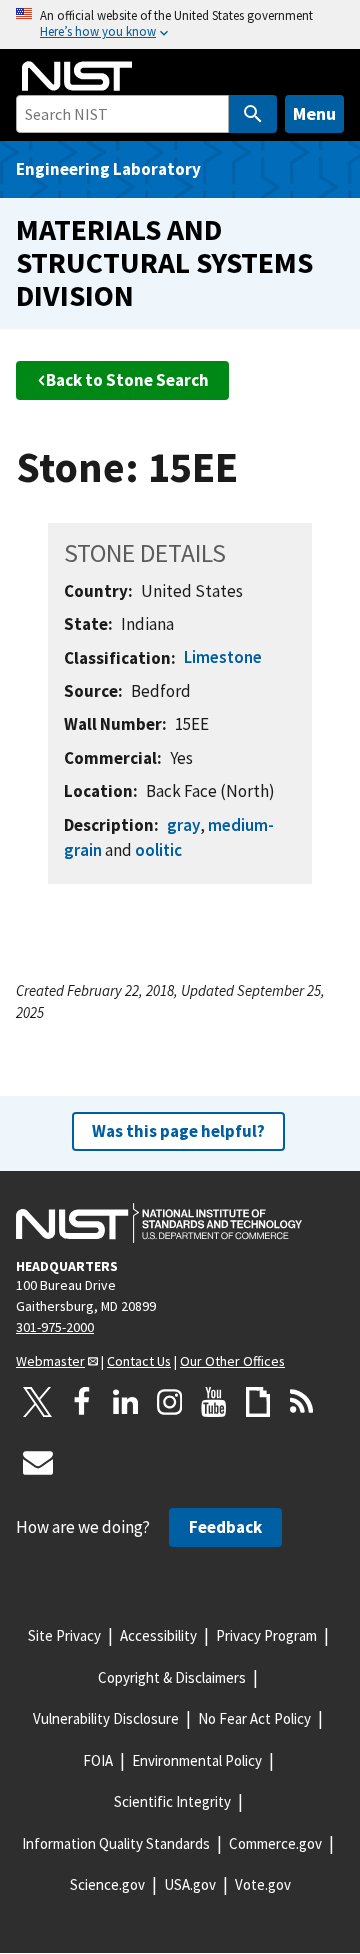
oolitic (158, 850)
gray (183, 825)
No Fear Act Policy (254, 1718)
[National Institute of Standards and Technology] (159, 1223)
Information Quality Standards (116, 1843)
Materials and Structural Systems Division (164, 262)
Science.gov (107, 1884)
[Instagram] (170, 1402)
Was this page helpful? (178, 1131)
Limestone (223, 657)
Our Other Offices (232, 1361)
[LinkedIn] (126, 1402)
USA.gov (190, 1884)
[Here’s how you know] (180, 24)
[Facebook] (82, 1402)
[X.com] (38, 1402)
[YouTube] (214, 1402)
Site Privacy (64, 1635)
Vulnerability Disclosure (106, 1718)
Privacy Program (266, 1635)
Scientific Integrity (172, 1801)
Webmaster (50, 1361)
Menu (314, 113)
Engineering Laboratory (108, 169)
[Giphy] (258, 1402)
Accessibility (158, 1635)
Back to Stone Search (127, 380)
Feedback (225, 1527)
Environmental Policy (197, 1760)
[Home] (77, 76)
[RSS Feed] (302, 1402)
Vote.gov (263, 1884)
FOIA (98, 1760)
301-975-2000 (55, 1327)
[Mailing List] (38, 1462)
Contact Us (139, 1361)
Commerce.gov (275, 1843)
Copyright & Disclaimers (172, 1677)
